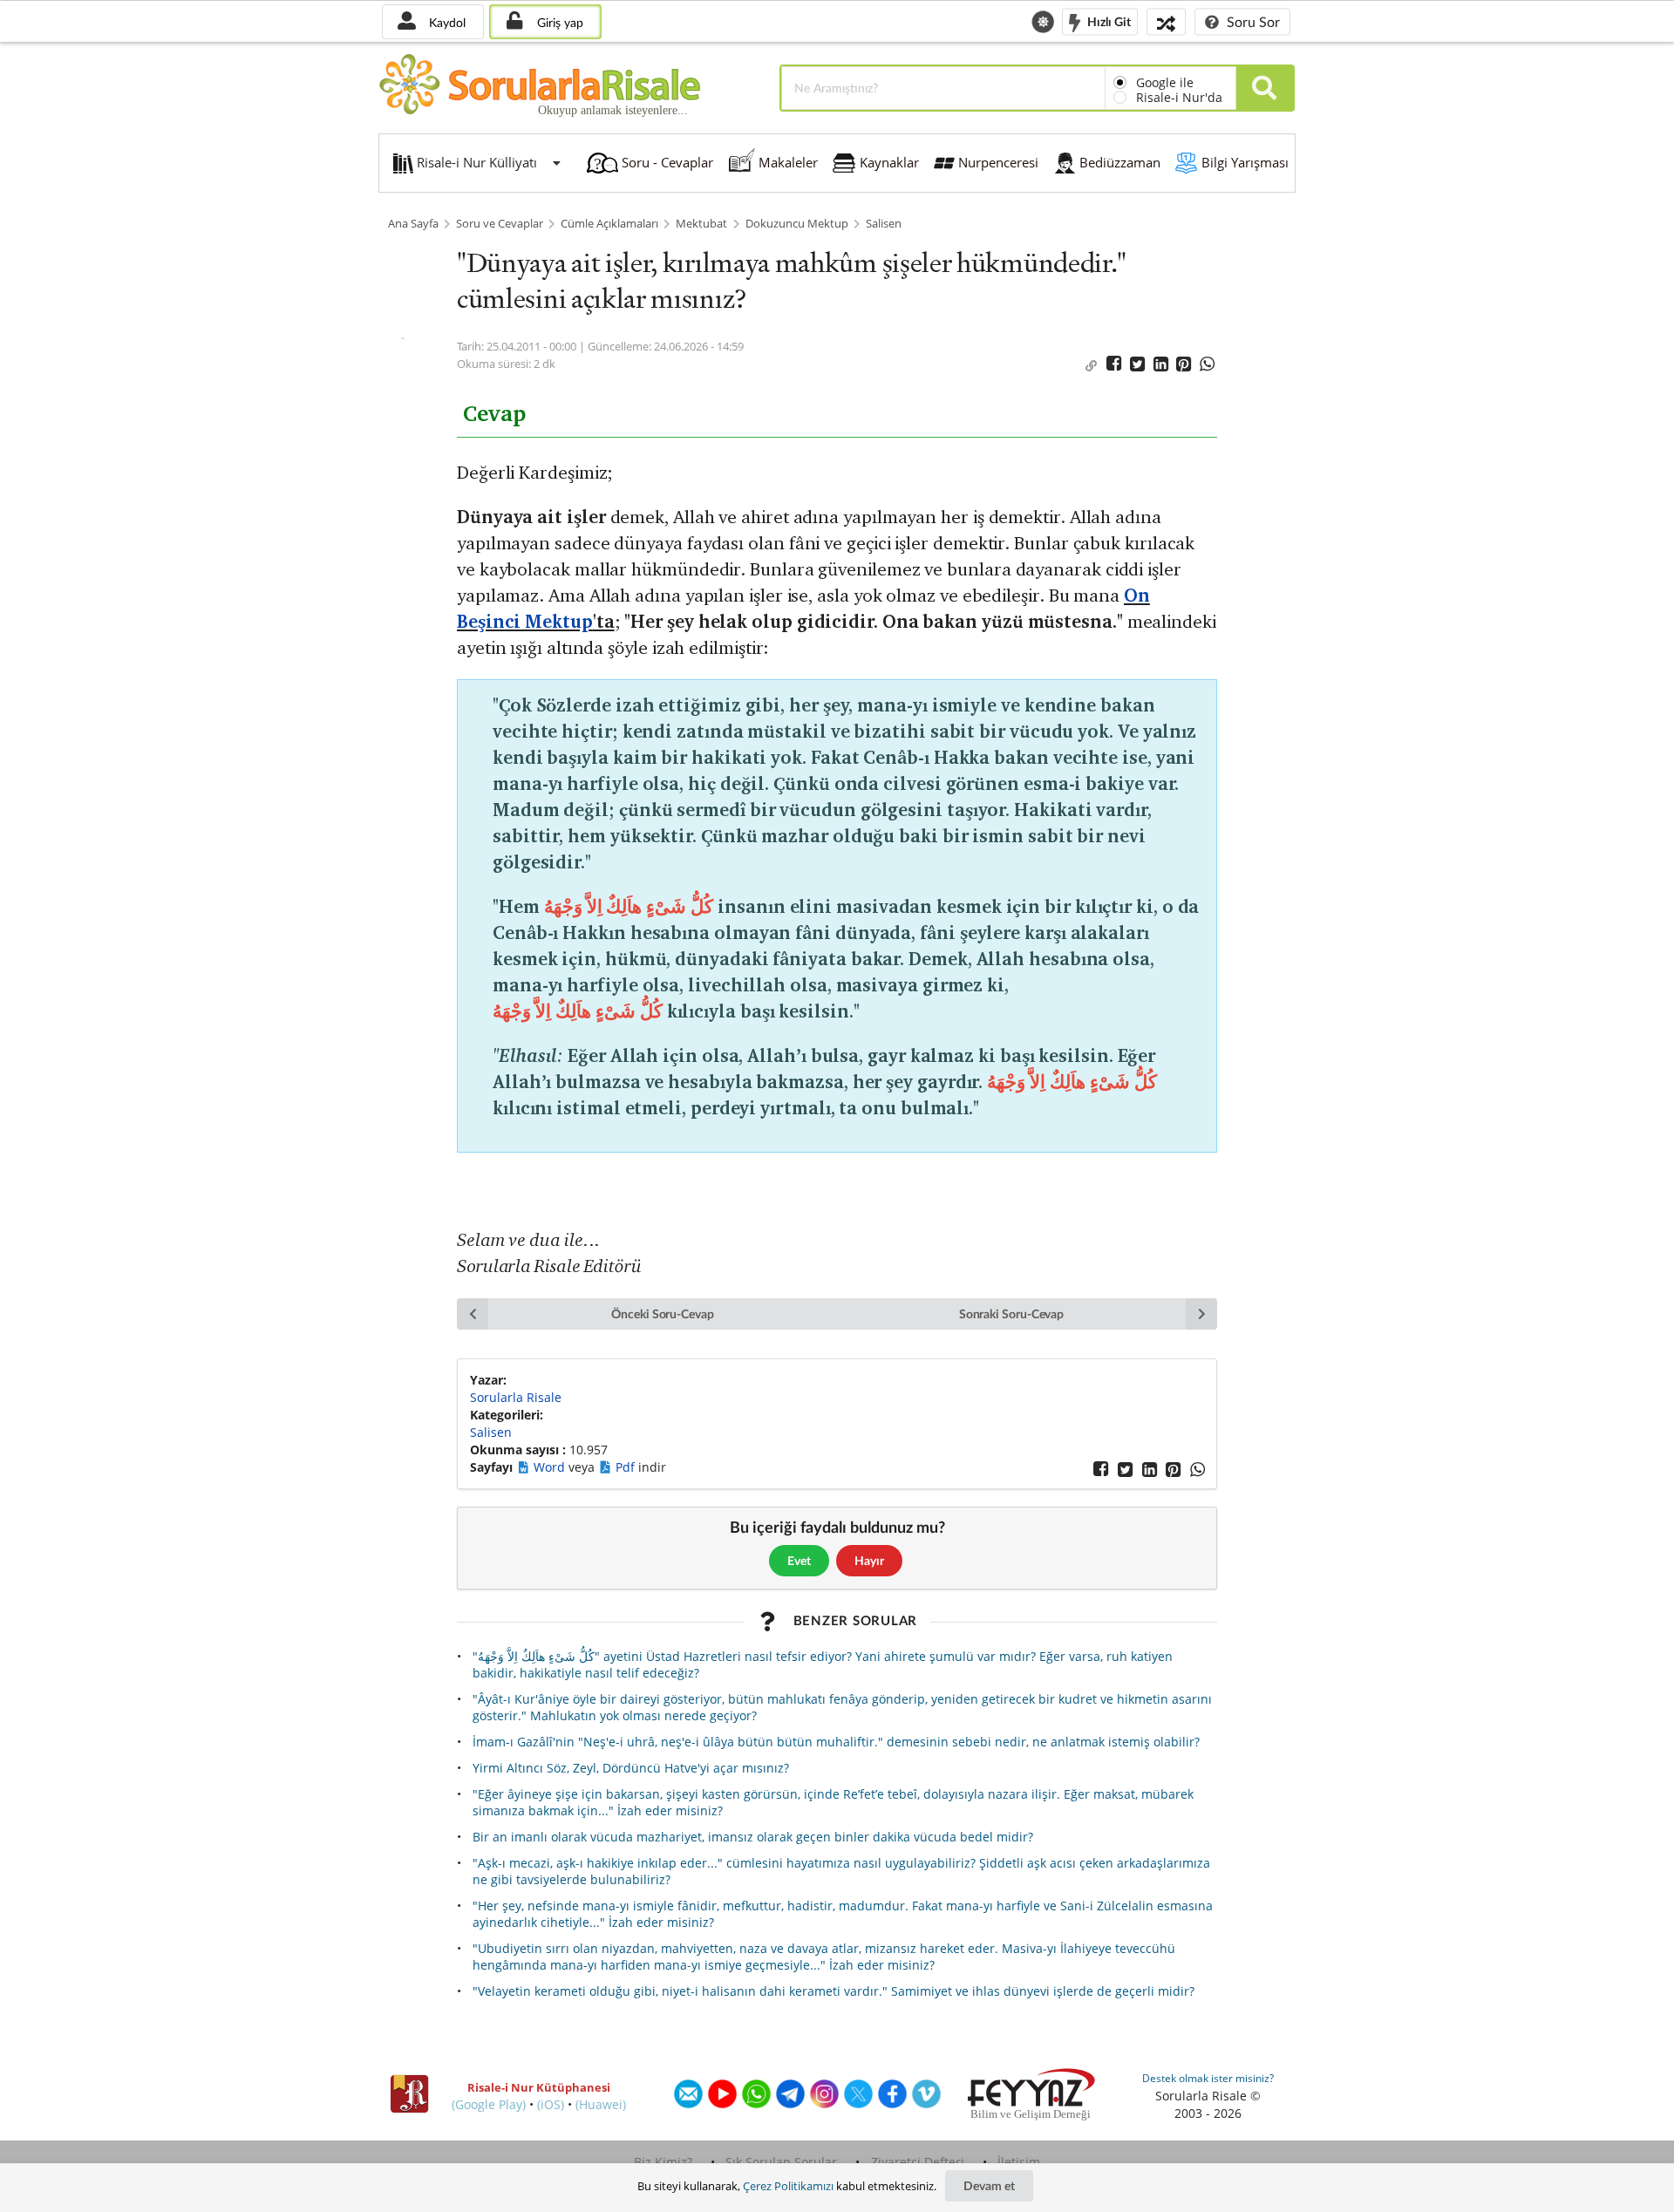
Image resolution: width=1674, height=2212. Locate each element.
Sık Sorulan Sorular (781, 2162)
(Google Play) (489, 2104)
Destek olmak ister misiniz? (1208, 2078)
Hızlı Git (1108, 20)
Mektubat (701, 224)
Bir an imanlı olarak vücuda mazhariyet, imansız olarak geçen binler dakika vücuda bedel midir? (753, 1837)
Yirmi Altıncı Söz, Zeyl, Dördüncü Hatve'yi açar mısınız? (631, 1768)
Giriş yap (558, 22)
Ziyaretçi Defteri (918, 2162)
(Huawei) (601, 2104)
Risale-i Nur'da (1179, 97)
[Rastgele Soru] (1166, 21)
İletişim (1019, 2162)
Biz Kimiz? (663, 2162)
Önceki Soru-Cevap (663, 1314)
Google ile (1165, 82)
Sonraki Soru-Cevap (1012, 1314)
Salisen (884, 224)
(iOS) (551, 2104)
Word (551, 1467)
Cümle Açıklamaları (609, 224)
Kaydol (446, 22)
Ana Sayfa (413, 224)
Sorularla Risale (516, 1397)
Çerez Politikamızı (788, 2186)
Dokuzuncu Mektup (797, 224)
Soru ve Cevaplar (500, 224)
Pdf (627, 1467)
